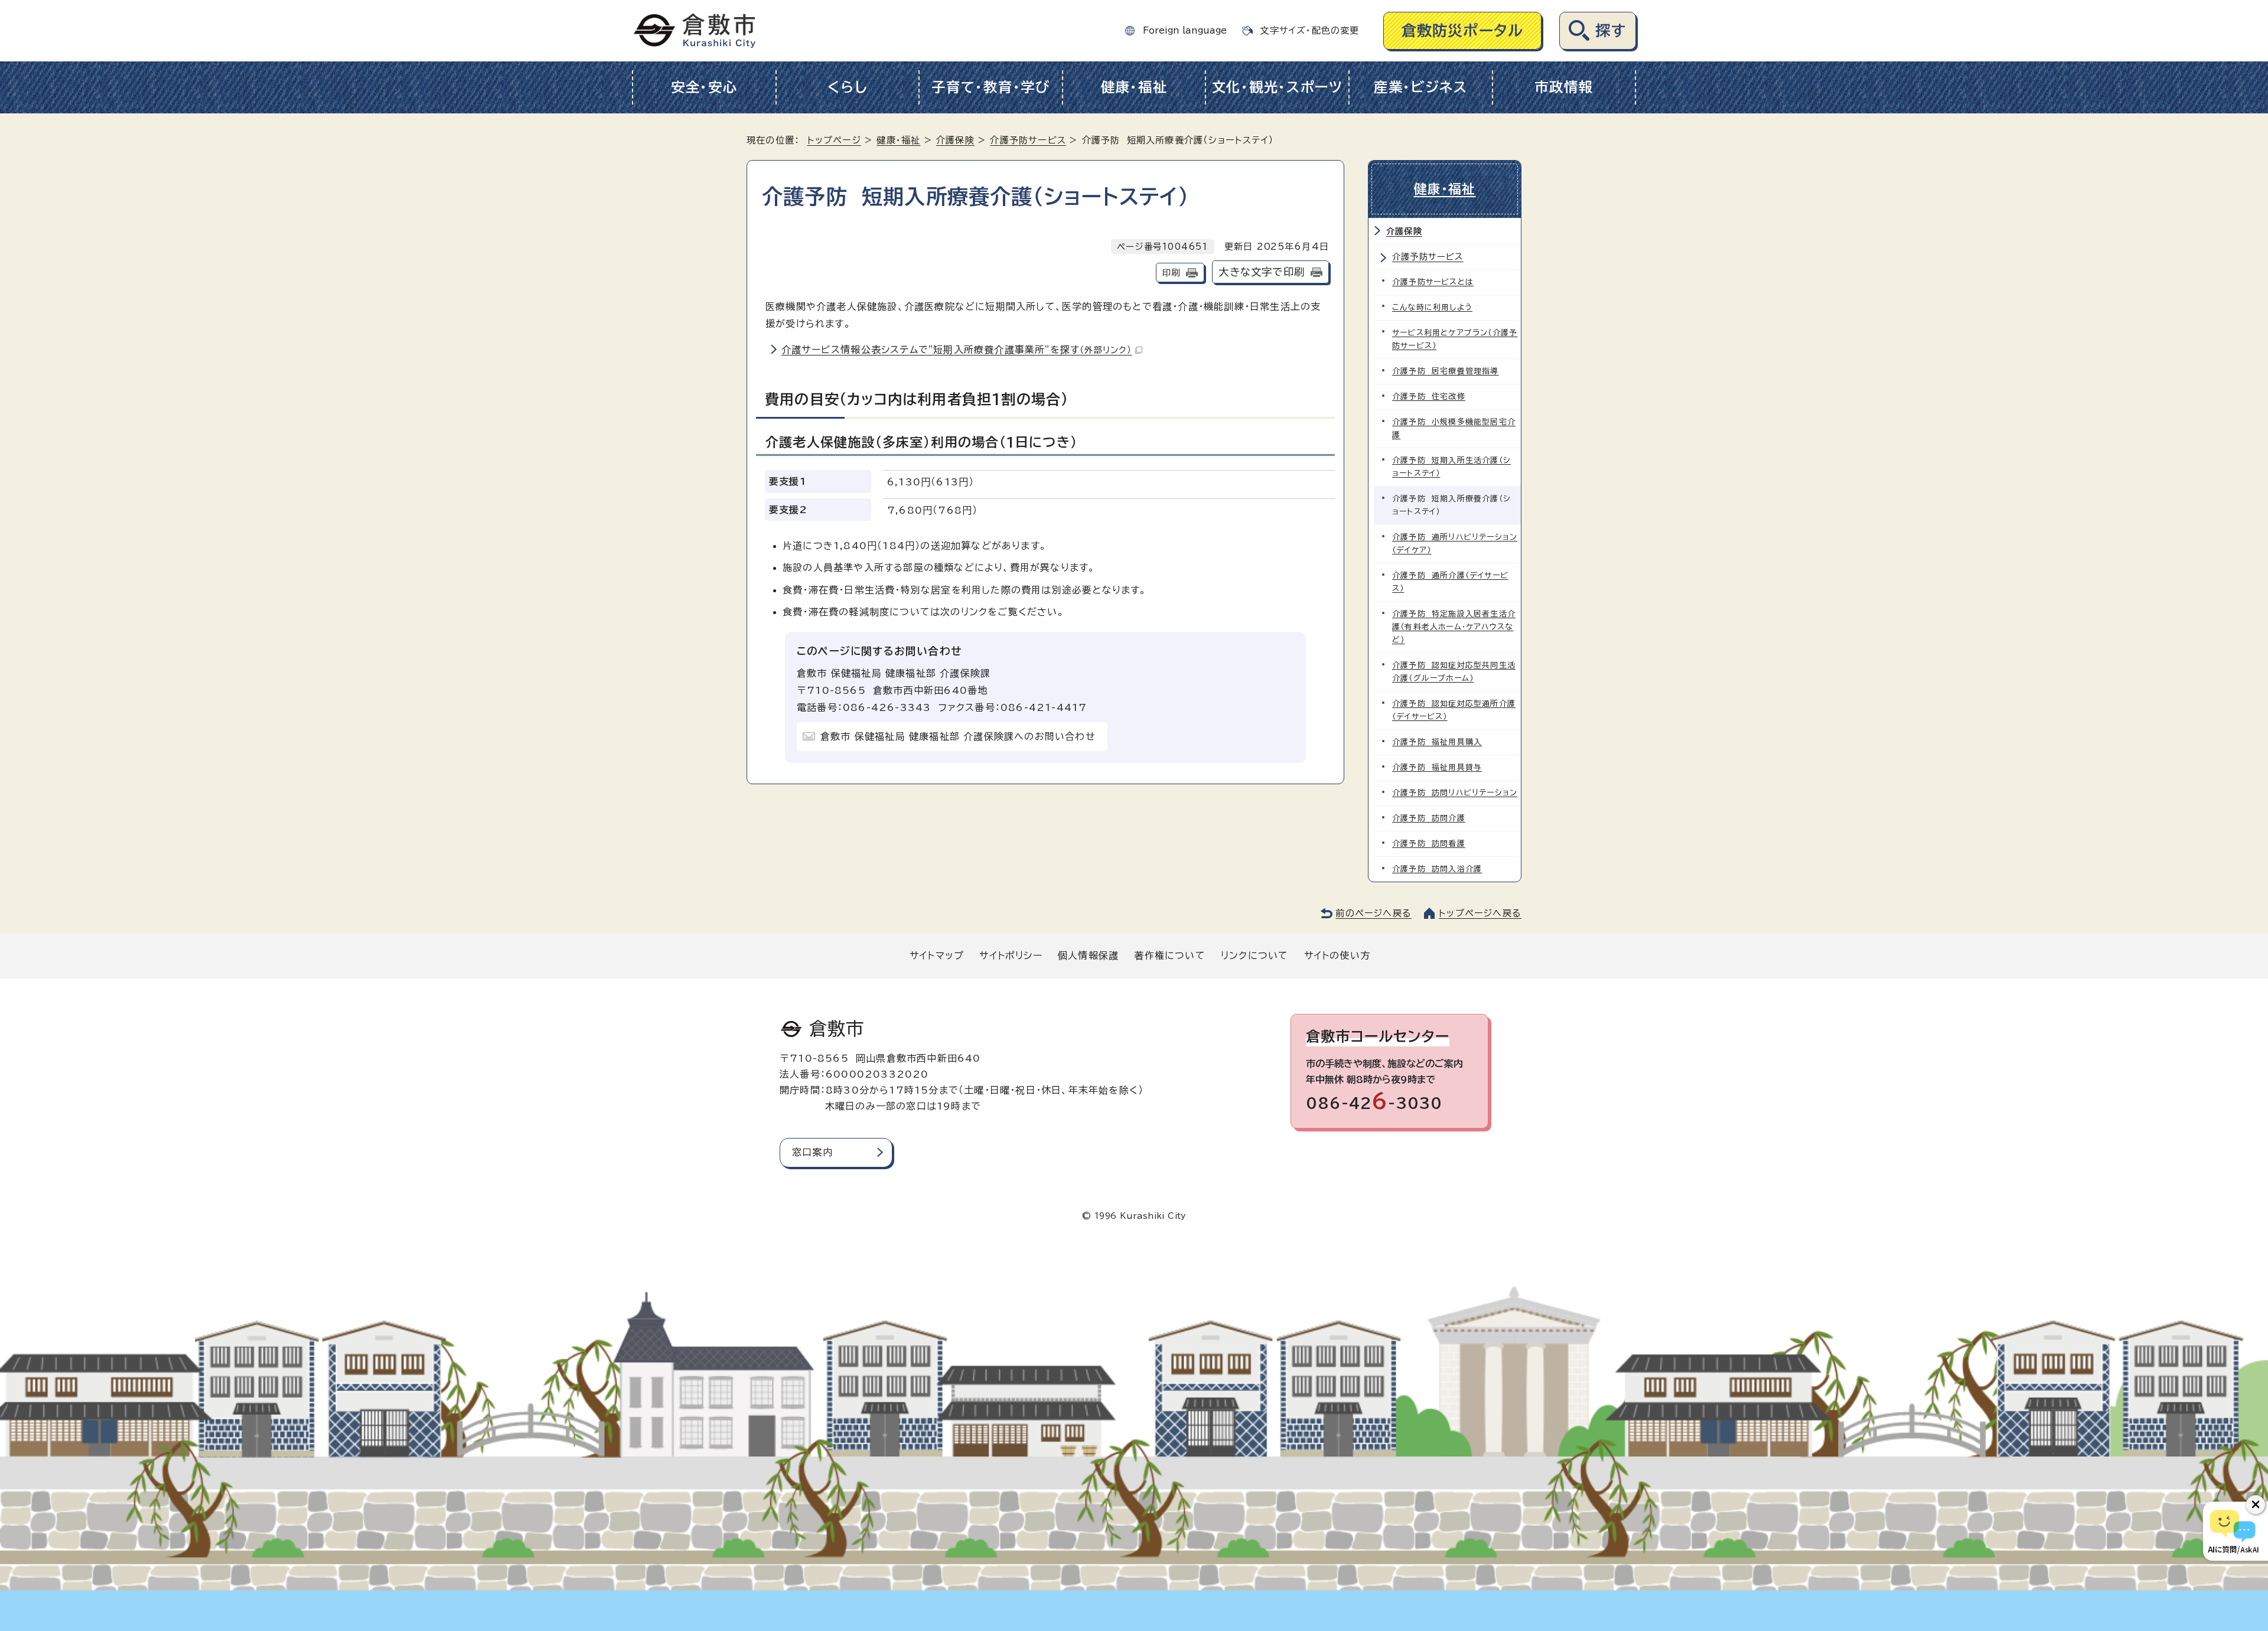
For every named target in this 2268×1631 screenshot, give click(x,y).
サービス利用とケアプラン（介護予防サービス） (1455, 339)
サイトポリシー (1011, 955)
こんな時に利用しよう (1432, 307)
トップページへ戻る (1480, 913)
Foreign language (1185, 30)
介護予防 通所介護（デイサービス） (1450, 582)
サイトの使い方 (1337, 955)
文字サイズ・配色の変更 (1309, 30)
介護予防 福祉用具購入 (1437, 742)
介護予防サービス (1028, 140)
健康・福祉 (1134, 87)
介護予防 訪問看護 (1429, 844)
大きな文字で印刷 (1262, 272)
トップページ (834, 140)
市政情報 (1564, 87)
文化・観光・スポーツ (1278, 87)
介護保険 (955, 140)
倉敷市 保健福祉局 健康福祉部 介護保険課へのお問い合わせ (958, 736)
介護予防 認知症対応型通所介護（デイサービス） (1454, 710)
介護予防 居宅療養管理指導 (1446, 371)
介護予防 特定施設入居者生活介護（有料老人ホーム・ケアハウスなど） (1454, 627)
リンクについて (1254, 955)
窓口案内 (812, 1152)
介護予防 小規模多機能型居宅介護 (1454, 428)
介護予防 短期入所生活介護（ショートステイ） (1451, 467)
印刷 (1171, 273)
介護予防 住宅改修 (1429, 397)
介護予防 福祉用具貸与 (1437, 767)
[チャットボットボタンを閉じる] (2256, 1505)
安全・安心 (704, 87)
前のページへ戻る (1373, 913)
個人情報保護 (1088, 955)
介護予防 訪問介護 (1429, 818)
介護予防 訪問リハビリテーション (1455, 793)
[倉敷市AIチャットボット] (2233, 1531)
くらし (847, 87)
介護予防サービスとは (1433, 282)
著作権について (1169, 955)
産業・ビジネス (1421, 87)
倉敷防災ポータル (1463, 30)
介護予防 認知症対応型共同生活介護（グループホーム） (1454, 672)
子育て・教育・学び (991, 87)
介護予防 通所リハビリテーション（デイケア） (1455, 544)
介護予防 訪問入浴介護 (1437, 869)
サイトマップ (937, 955)
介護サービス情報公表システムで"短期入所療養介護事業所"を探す (957, 350)
